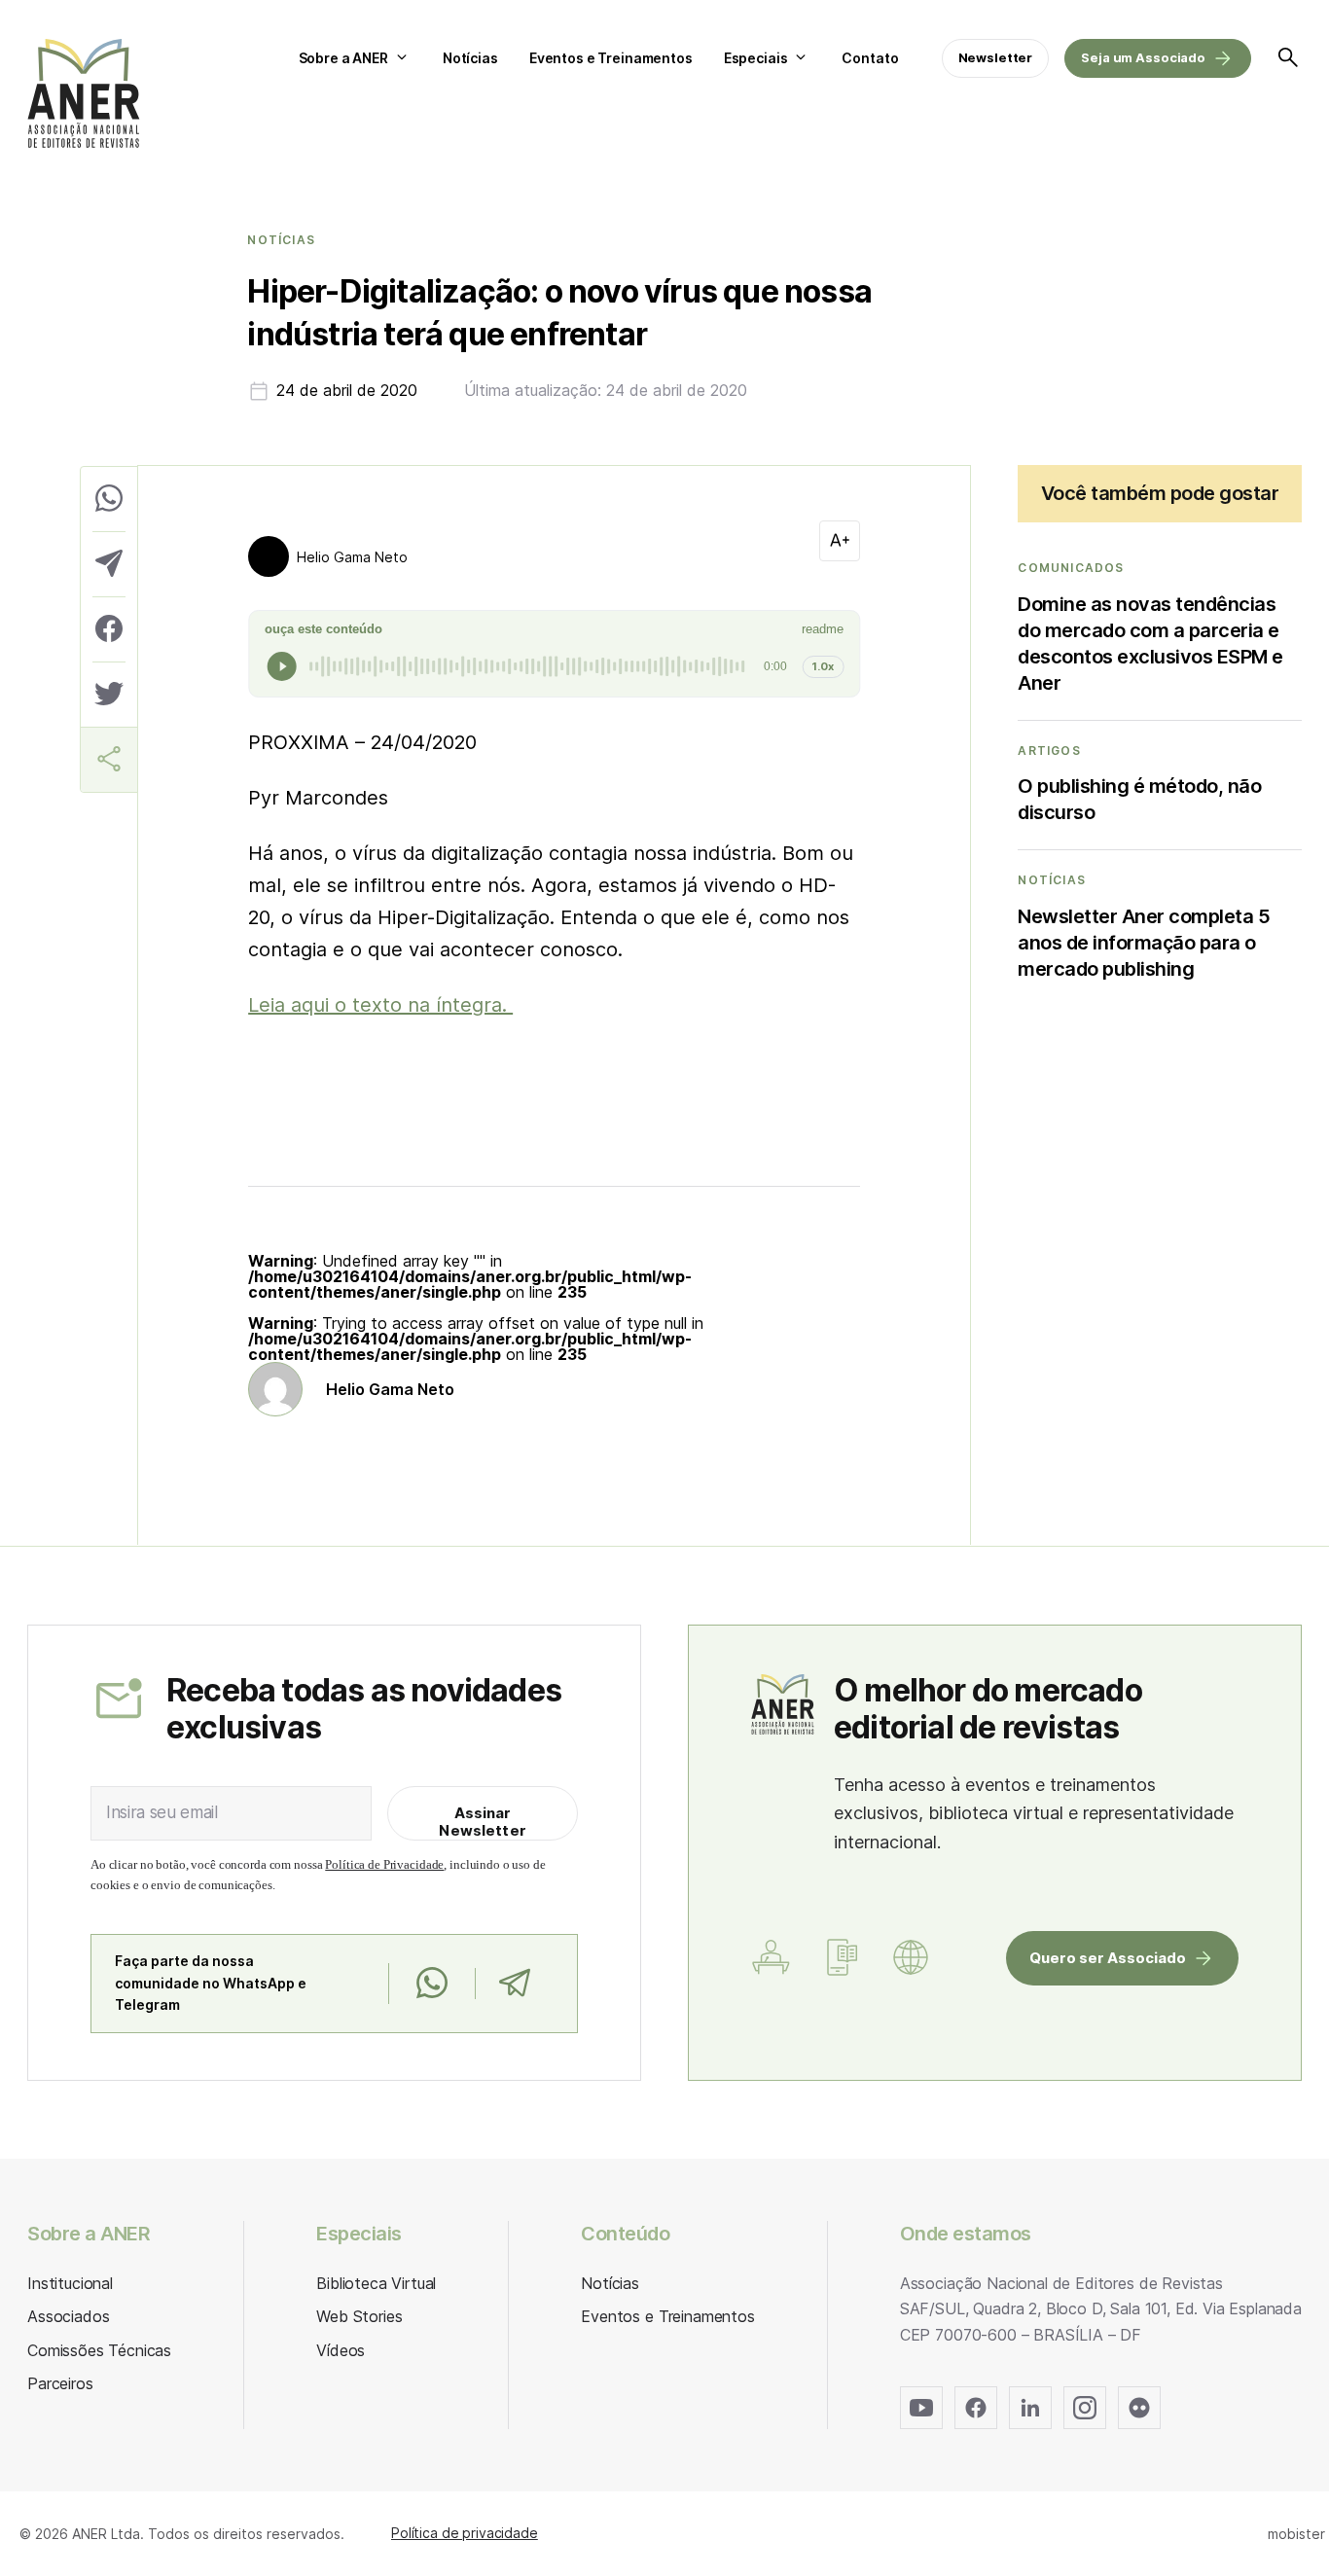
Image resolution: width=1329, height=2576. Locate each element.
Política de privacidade (465, 2533)
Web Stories (359, 2316)
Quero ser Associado (1108, 1958)
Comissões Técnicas (99, 2350)
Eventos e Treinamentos (611, 58)
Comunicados (1071, 568)
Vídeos (341, 2350)
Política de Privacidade (384, 1864)
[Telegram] (514, 1984)
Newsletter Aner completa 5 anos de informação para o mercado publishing (1144, 943)
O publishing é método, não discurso (1139, 799)
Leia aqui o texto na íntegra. (380, 1005)
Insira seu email (162, 1812)
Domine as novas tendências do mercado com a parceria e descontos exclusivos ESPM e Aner (1150, 644)
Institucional (70, 2283)
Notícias (470, 58)
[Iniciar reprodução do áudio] (282, 666)
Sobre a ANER (343, 58)
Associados (68, 2316)
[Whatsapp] (431, 1984)
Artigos (1049, 751)
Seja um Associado (1143, 57)
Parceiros (60, 2383)
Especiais (756, 58)
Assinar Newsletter (483, 1822)
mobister (1296, 2534)
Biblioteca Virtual (376, 2283)
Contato (870, 58)
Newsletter (996, 57)
